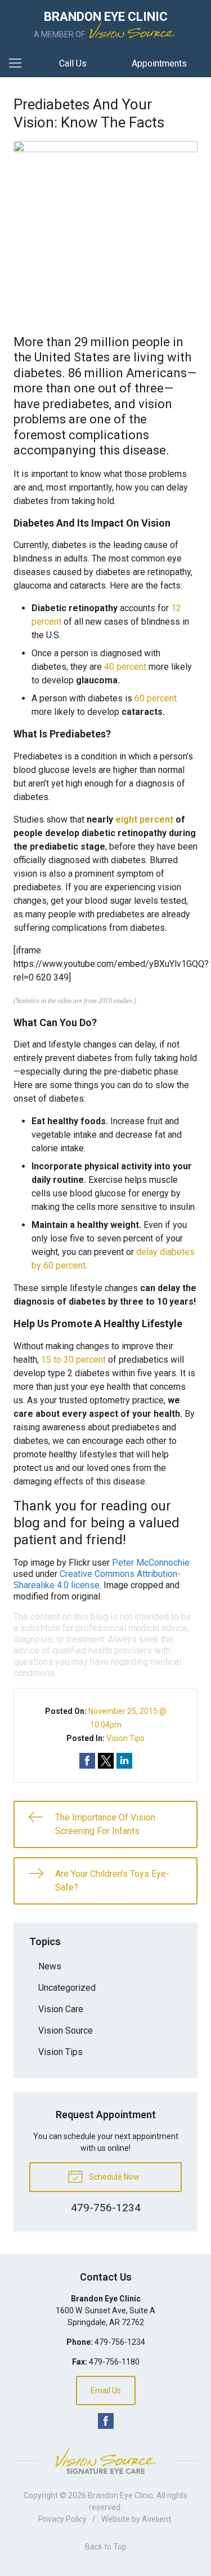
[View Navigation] (19, 64)
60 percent (156, 698)
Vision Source (66, 2031)
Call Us (73, 63)
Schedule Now (113, 2177)
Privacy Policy (62, 2519)
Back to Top (106, 2547)
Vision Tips (125, 1738)
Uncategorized (67, 1988)
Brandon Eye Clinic (120, 2495)
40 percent (125, 667)
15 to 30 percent (73, 1360)
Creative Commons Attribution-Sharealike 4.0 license (97, 1579)
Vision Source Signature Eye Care (106, 2461)
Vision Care (61, 2009)
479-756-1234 (120, 2342)
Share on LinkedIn (124, 1761)
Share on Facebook (87, 1761)
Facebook (106, 2421)
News (50, 1966)
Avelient (156, 2519)
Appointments (159, 63)
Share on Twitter (106, 1761)
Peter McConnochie (151, 1563)
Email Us (106, 2391)
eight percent (144, 819)
